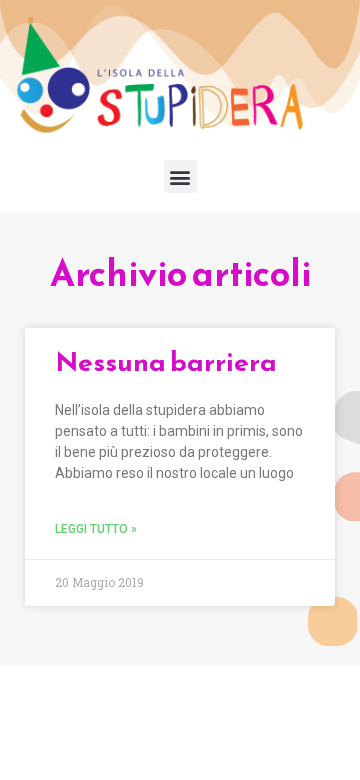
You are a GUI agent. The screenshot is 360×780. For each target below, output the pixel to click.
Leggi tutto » (96, 529)
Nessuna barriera (166, 361)
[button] (180, 176)
